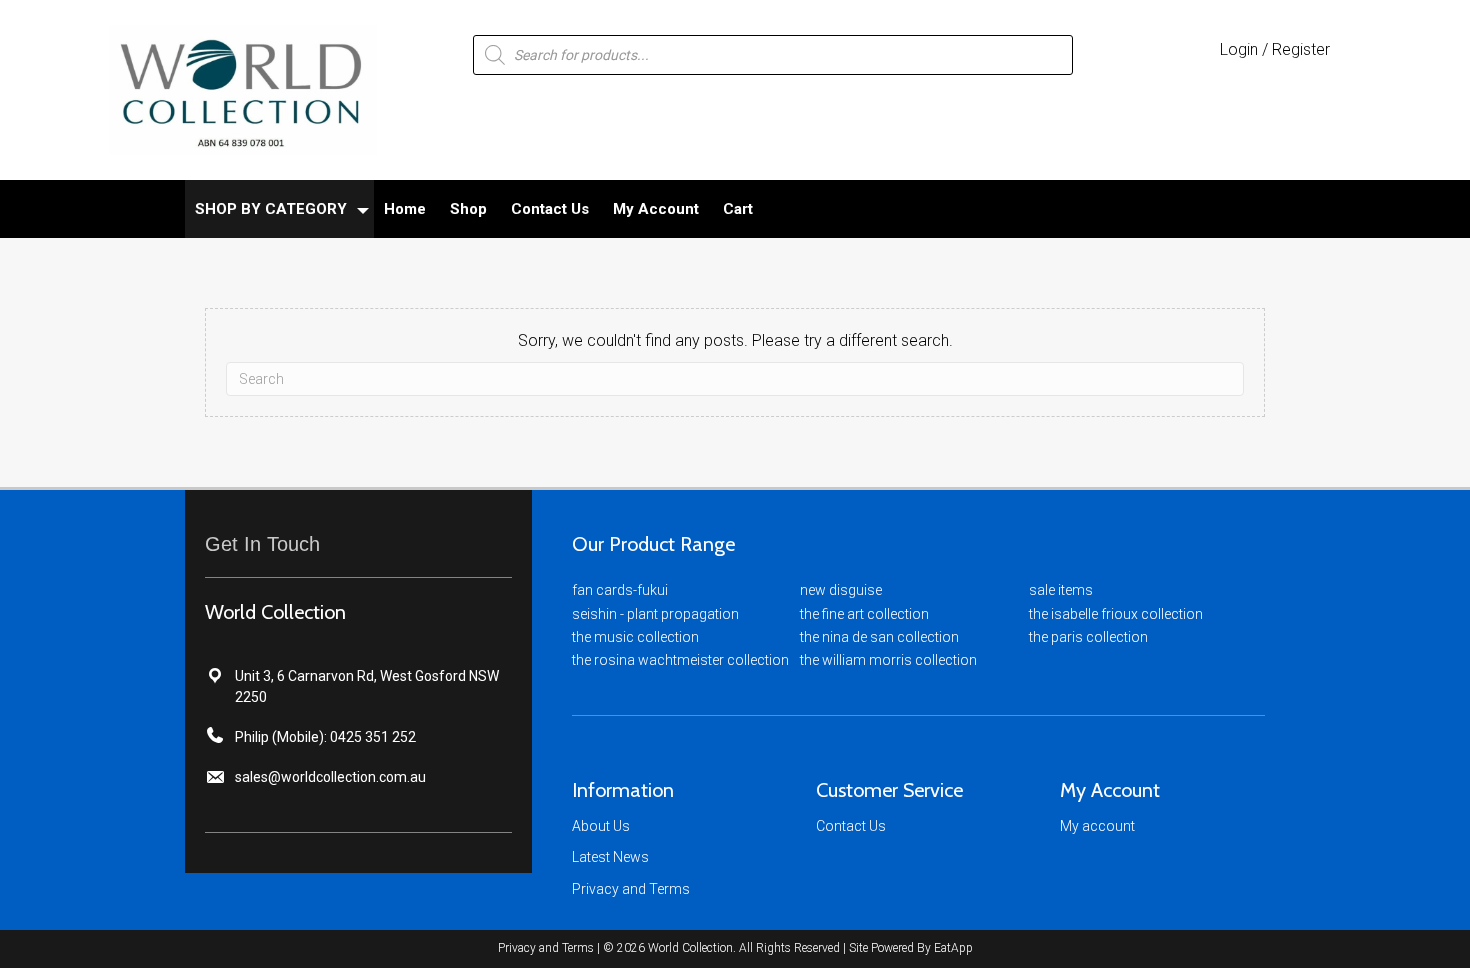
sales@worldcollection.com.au (330, 777)
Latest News (610, 857)
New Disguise (841, 590)
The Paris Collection (1088, 637)
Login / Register (1275, 49)
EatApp (953, 948)
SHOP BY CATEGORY (271, 209)
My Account (656, 209)
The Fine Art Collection (864, 614)
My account (1097, 826)
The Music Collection (635, 637)
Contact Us (550, 209)
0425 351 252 (373, 737)
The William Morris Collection (888, 660)
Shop (468, 209)
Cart (738, 209)
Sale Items (1061, 590)
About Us (601, 826)
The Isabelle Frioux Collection (1116, 614)
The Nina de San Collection (879, 637)
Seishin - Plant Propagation (655, 614)
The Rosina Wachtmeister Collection (680, 660)
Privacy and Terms (631, 889)
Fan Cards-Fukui (620, 590)
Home (405, 209)
